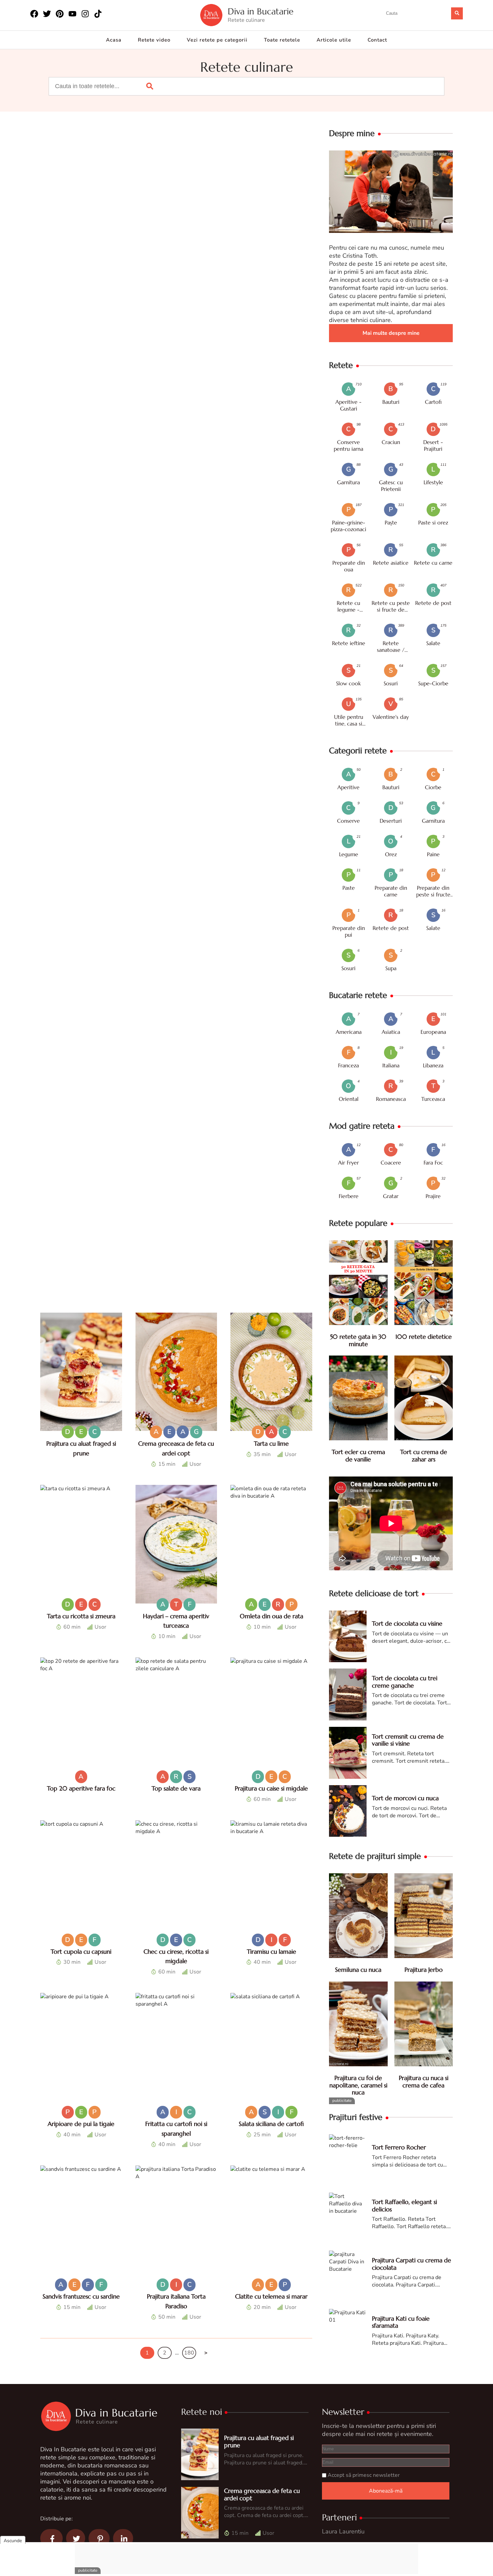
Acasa (114, 40)
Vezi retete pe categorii (217, 40)
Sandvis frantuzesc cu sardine (81, 2296)
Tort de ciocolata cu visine (407, 1623)
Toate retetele (282, 40)
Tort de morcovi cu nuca (405, 1798)
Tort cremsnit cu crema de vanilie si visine (408, 1740)
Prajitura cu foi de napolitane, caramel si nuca (358, 2085)
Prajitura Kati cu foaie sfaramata (401, 2322)
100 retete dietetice (424, 1337)
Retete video (154, 40)
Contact (377, 40)
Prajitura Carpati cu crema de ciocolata (412, 2264)
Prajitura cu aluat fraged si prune (259, 2441)
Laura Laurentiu (343, 2531)
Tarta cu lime (271, 1443)
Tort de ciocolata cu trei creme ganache (405, 1682)
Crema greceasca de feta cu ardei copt (262, 2494)
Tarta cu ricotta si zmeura (81, 1616)
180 (189, 2353)
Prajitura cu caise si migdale (271, 1788)
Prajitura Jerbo (424, 1970)
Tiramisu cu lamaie (271, 1952)
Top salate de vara (176, 1788)
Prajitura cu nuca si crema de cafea (424, 2082)
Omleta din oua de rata (271, 1616)
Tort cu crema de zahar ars (424, 1456)
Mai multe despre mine (391, 333)
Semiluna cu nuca (358, 1970)
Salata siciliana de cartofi (271, 2124)
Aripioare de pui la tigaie (81, 2124)
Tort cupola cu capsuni (81, 1952)
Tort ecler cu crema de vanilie (358, 1456)
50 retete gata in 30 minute (358, 1340)
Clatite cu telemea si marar (271, 2296)
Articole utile (334, 40)
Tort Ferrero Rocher (399, 2147)
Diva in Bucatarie (261, 12)
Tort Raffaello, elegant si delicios (404, 2206)
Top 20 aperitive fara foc (81, 1788)
